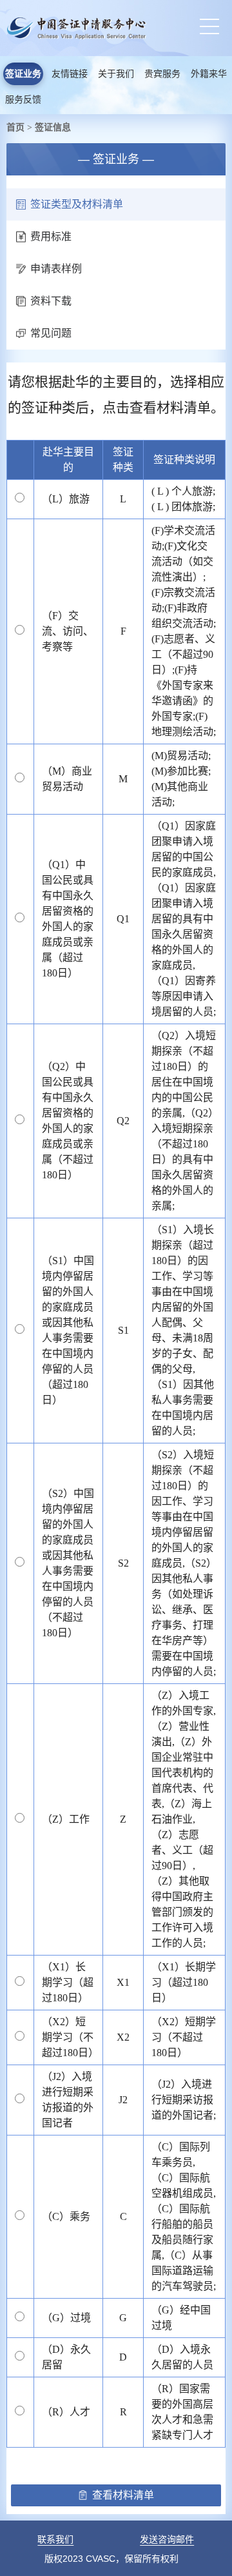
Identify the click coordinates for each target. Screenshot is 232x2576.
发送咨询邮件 (167, 2539)
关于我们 (116, 74)
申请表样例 (56, 269)
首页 (15, 127)
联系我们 (55, 2539)
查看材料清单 (123, 2495)
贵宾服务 (162, 74)
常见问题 (51, 333)
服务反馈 (23, 100)
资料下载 (51, 301)
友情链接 (70, 74)
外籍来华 (209, 74)
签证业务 (23, 74)
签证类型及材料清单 (77, 204)
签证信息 (53, 127)
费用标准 (51, 236)
